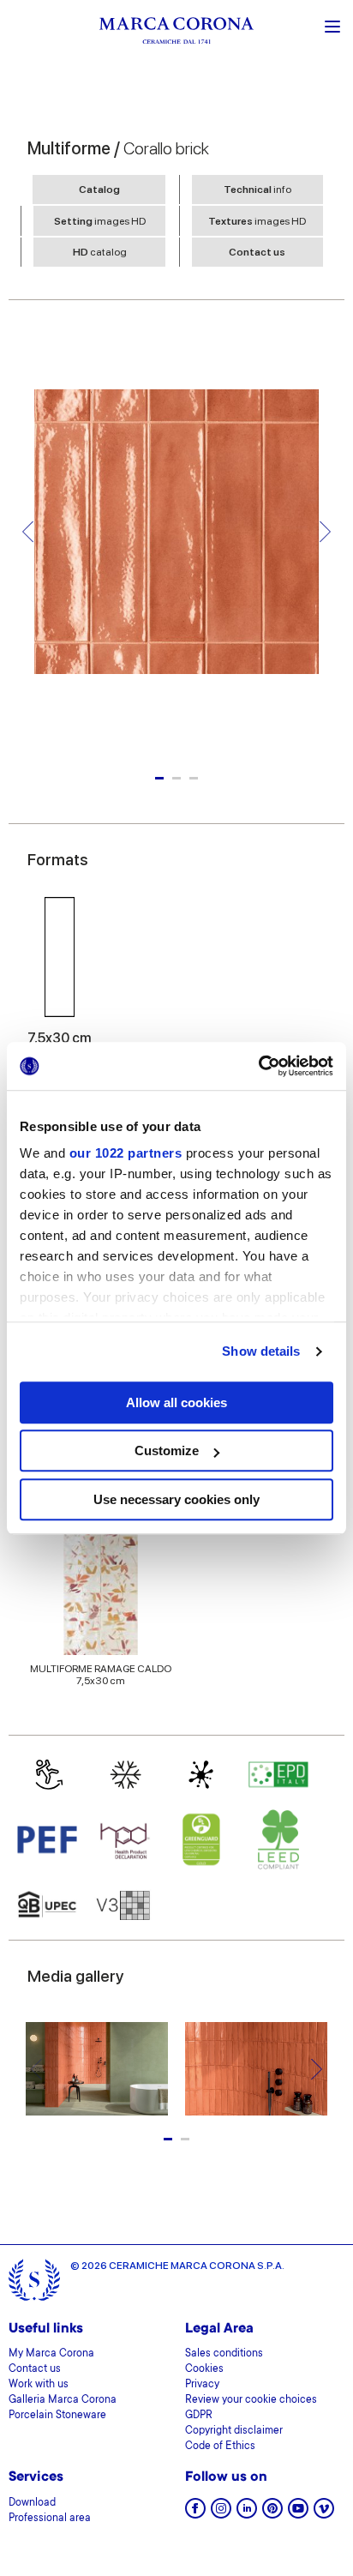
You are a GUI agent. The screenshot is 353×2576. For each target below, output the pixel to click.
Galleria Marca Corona (63, 2400)
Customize (167, 1451)
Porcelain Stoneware (57, 2416)
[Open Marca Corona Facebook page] (195, 2514)
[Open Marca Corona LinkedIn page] (247, 2514)
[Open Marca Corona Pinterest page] (272, 2514)
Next (325, 532)
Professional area (50, 2519)
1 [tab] (159, 778)
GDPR (199, 2416)
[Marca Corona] (176, 33)
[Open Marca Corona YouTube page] (298, 2514)
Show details (261, 1351)
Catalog (99, 190)
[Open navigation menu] (332, 25)
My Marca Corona (51, 2354)
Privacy (202, 2385)
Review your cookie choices (251, 2400)
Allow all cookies (176, 1402)
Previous (28, 532)
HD (100, 252)
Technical (257, 190)
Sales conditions (224, 2354)
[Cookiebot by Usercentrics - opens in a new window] (258, 1066)
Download (32, 2503)
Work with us (39, 2385)
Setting (100, 221)
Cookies (204, 2369)
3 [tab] (194, 778)
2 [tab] (176, 778)
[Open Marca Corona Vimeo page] (324, 2514)
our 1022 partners (126, 1153)
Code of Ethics (220, 2447)
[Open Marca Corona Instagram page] (221, 2514)
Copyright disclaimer (234, 2431)
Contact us (257, 252)
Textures (257, 221)
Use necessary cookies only (176, 1499)
